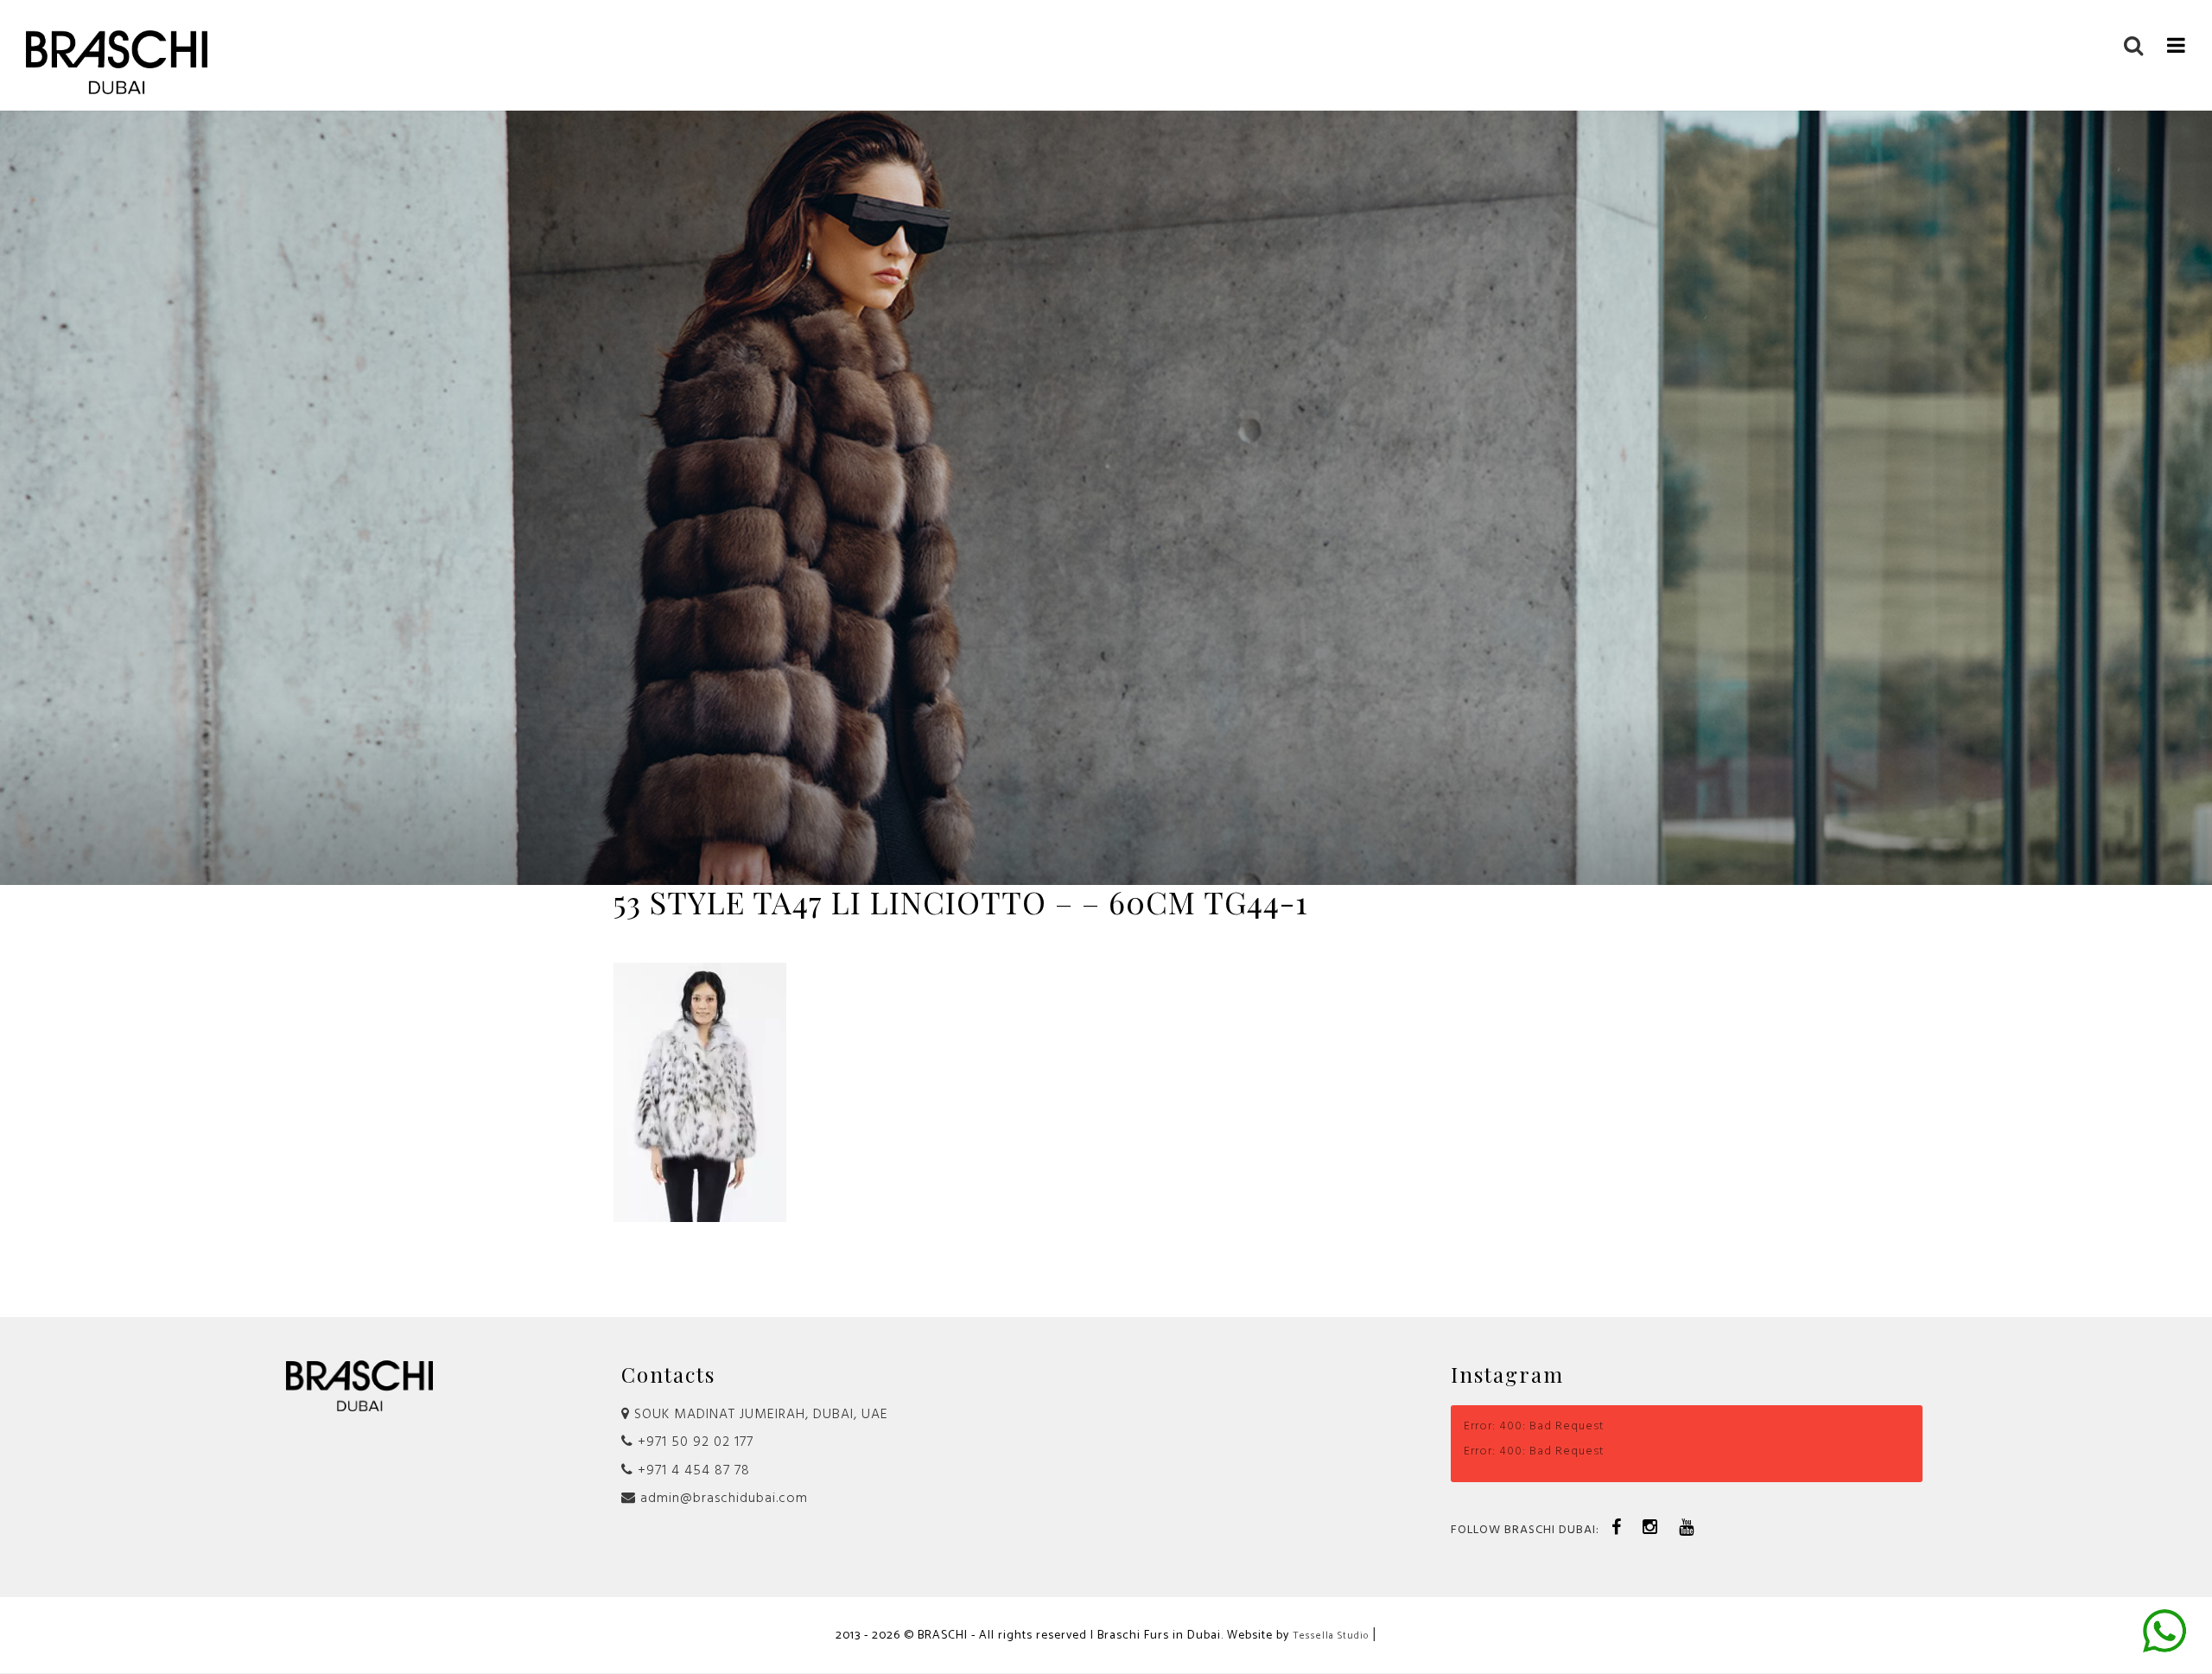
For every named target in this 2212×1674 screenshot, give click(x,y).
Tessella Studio (1331, 1636)
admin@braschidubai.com (722, 1499)
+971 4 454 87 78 (692, 1471)
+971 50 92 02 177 (693, 1442)
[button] (2177, 44)
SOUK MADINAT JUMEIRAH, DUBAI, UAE (759, 1415)
